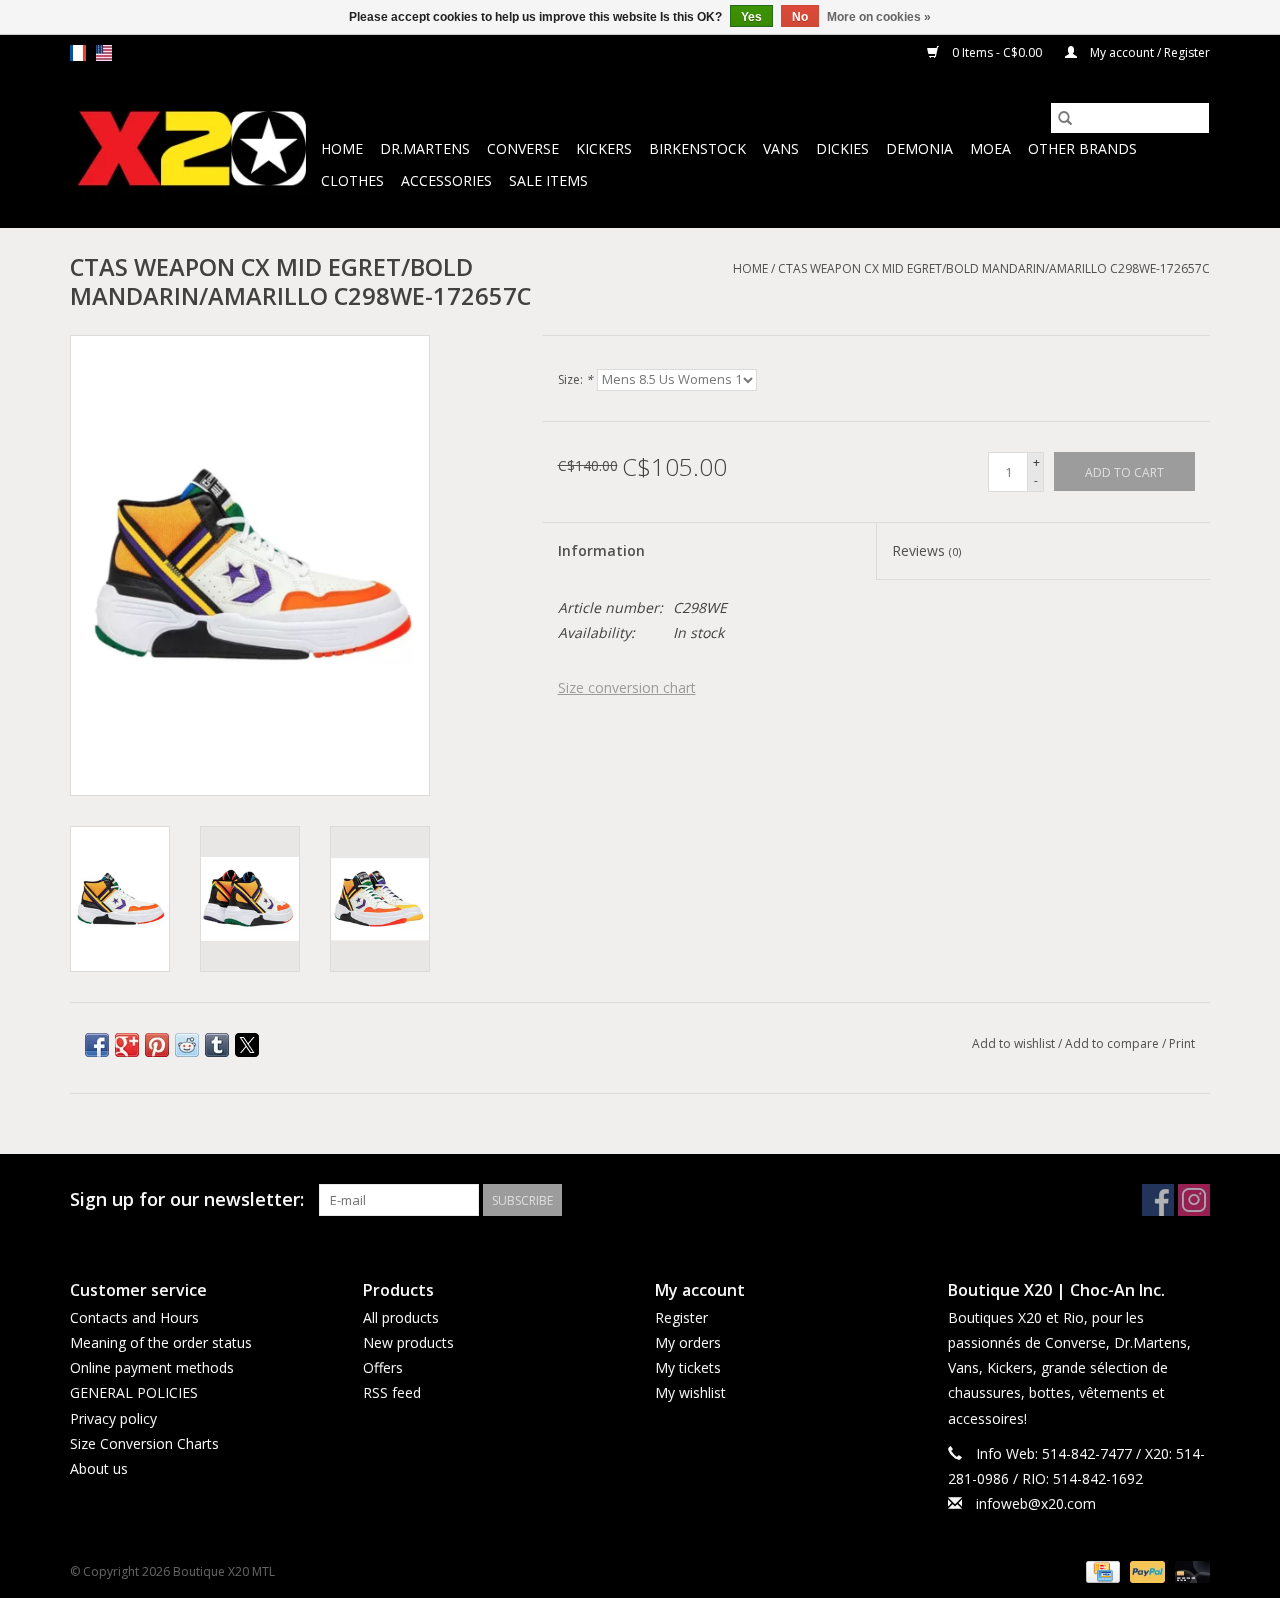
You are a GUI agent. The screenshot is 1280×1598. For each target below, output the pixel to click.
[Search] (1065, 118)
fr (78, 53)
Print (1182, 1043)
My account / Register (1148, 52)
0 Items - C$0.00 (997, 52)
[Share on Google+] (127, 1045)
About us (99, 1468)
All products (401, 1317)
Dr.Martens (425, 148)
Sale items (548, 180)
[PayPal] (1145, 1570)
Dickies (842, 148)
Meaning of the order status (161, 1342)
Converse (523, 148)
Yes (751, 17)
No (800, 17)
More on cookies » (879, 17)
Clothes (352, 180)
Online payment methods (152, 1367)
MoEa (990, 148)
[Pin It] (157, 1045)
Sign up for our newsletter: (187, 1199)
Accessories (446, 180)
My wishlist (690, 1392)
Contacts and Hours (134, 1317)
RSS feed (392, 1392)
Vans (781, 148)
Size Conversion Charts (144, 1443)
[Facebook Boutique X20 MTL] (1158, 1200)
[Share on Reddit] (187, 1045)
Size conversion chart (627, 687)
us (104, 53)
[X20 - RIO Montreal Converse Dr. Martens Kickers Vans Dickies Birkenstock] (192, 149)
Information (601, 550)
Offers (383, 1367)
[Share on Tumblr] (217, 1045)
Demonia (919, 148)
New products (408, 1342)
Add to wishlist (1015, 1043)
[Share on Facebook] (97, 1045)
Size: (575, 379)
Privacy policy (113, 1418)
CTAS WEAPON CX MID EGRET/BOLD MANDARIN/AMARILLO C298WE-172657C (994, 268)
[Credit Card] (1101, 1570)
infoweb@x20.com (1036, 1503)
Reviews (926, 550)
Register (681, 1317)
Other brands (1082, 148)
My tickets (688, 1367)
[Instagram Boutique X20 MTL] (1194, 1200)
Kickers (604, 148)
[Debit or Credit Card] (1189, 1570)
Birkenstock (697, 148)
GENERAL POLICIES (134, 1392)
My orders (688, 1342)
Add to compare (1113, 1043)
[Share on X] (247, 1045)
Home (342, 148)
